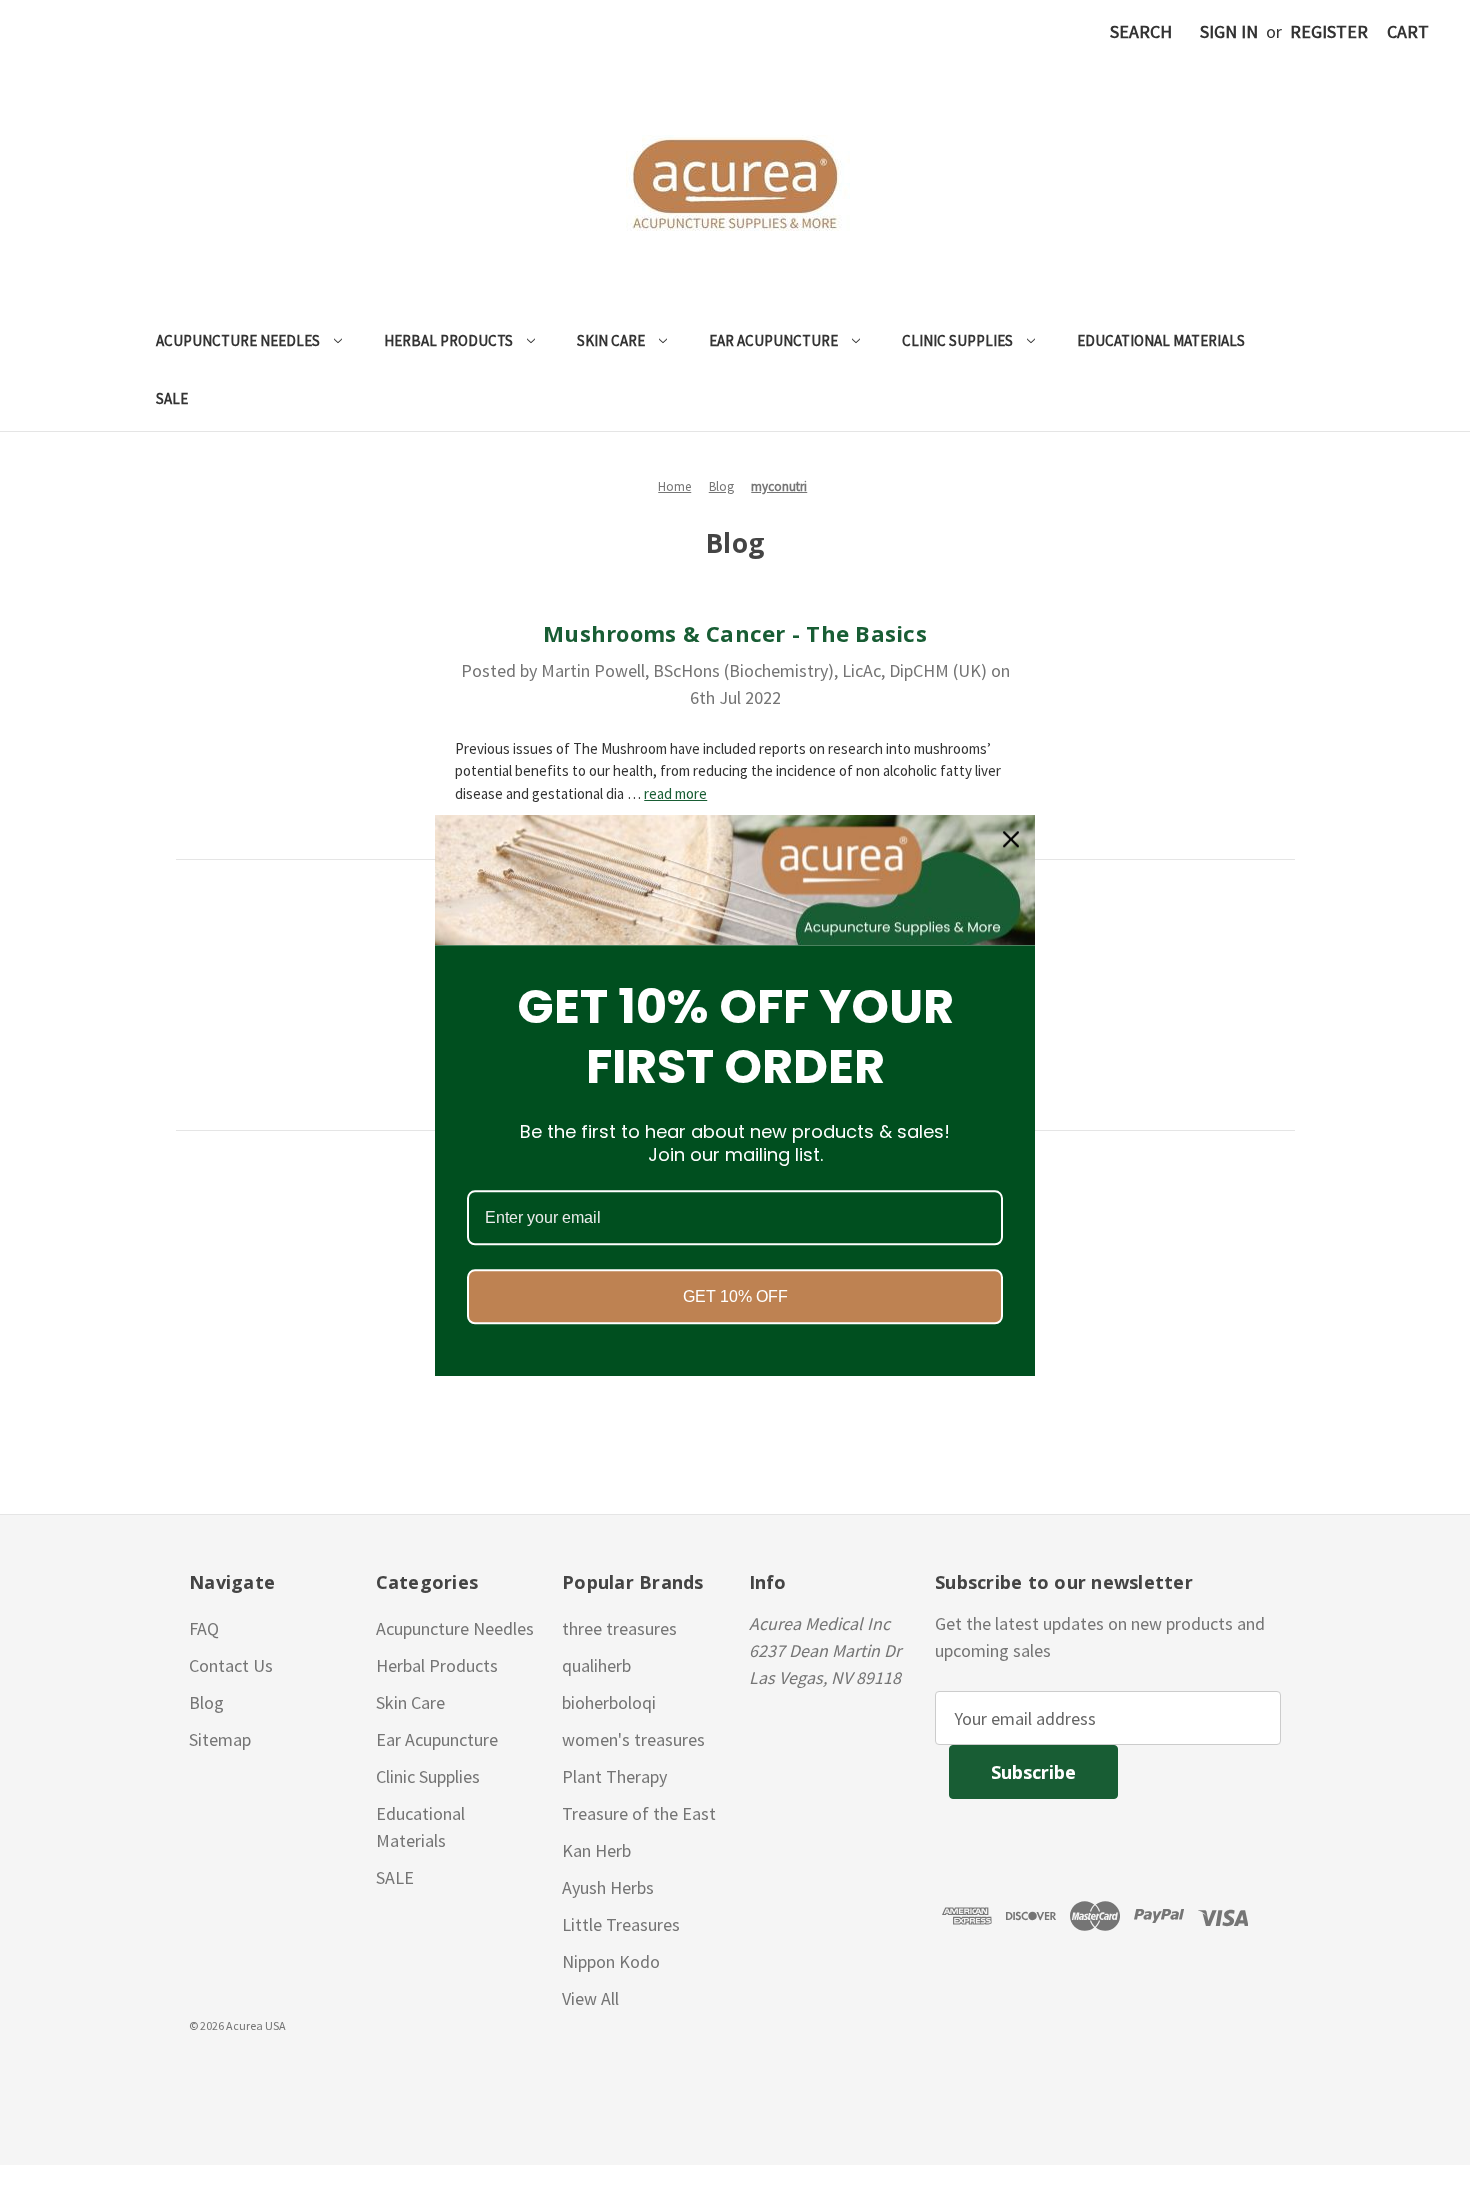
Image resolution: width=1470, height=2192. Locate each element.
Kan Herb (596, 1850)
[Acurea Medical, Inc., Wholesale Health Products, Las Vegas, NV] (111, 2073)
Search (1141, 31)
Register (1329, 31)
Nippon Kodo (611, 1961)
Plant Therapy (614, 1776)
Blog (206, 1702)
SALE (172, 398)
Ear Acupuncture (773, 340)
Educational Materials (1161, 340)
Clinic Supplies (957, 340)
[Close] (1011, 839)
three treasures (619, 1628)
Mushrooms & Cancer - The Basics (735, 633)
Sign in (1229, 31)
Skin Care (611, 340)
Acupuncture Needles (238, 340)
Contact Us (231, 1665)
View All (590, 1998)
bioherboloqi (609, 1702)
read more (675, 793)
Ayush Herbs (608, 1887)
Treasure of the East (639, 1813)
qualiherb (596, 1665)
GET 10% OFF (735, 1297)
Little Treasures (621, 1924)
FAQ (204, 1628)
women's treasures (633, 1739)
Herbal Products (448, 340)
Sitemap (220, 1739)
